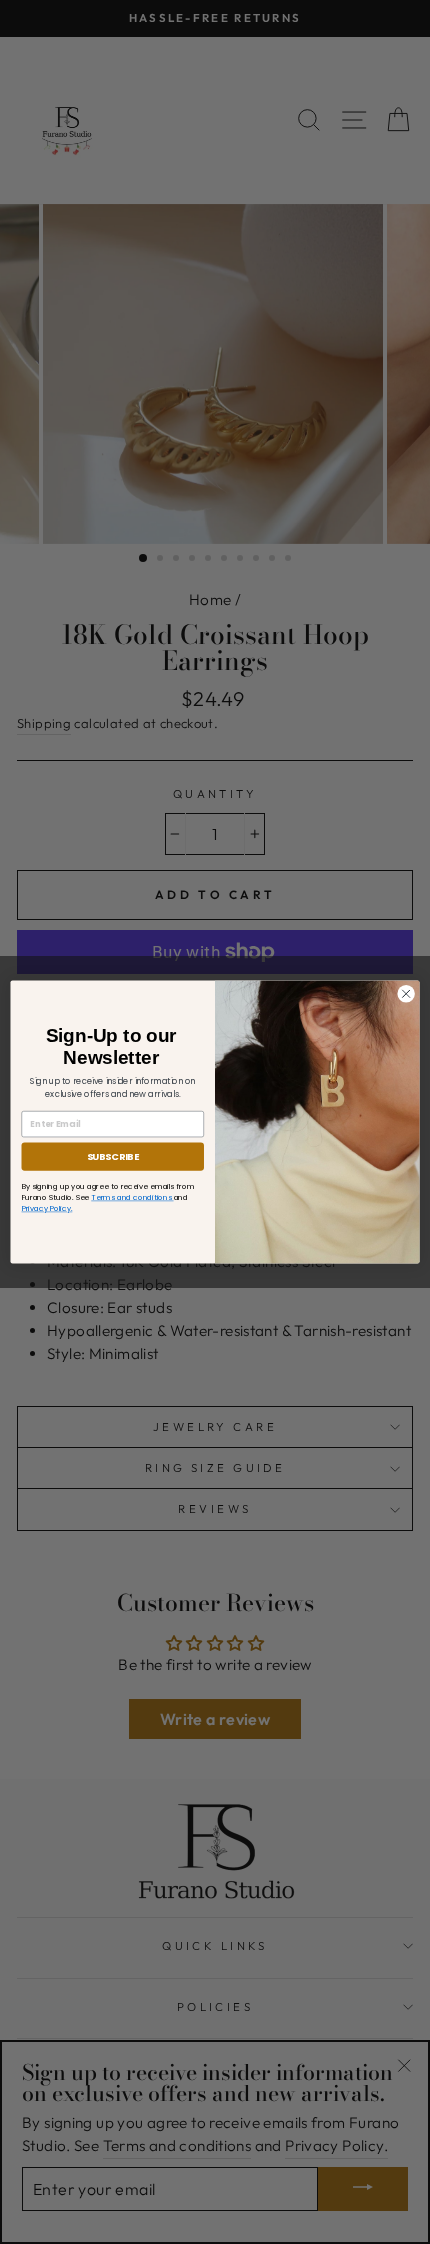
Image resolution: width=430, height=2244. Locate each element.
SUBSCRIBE (113, 1156)
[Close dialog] (406, 994)
